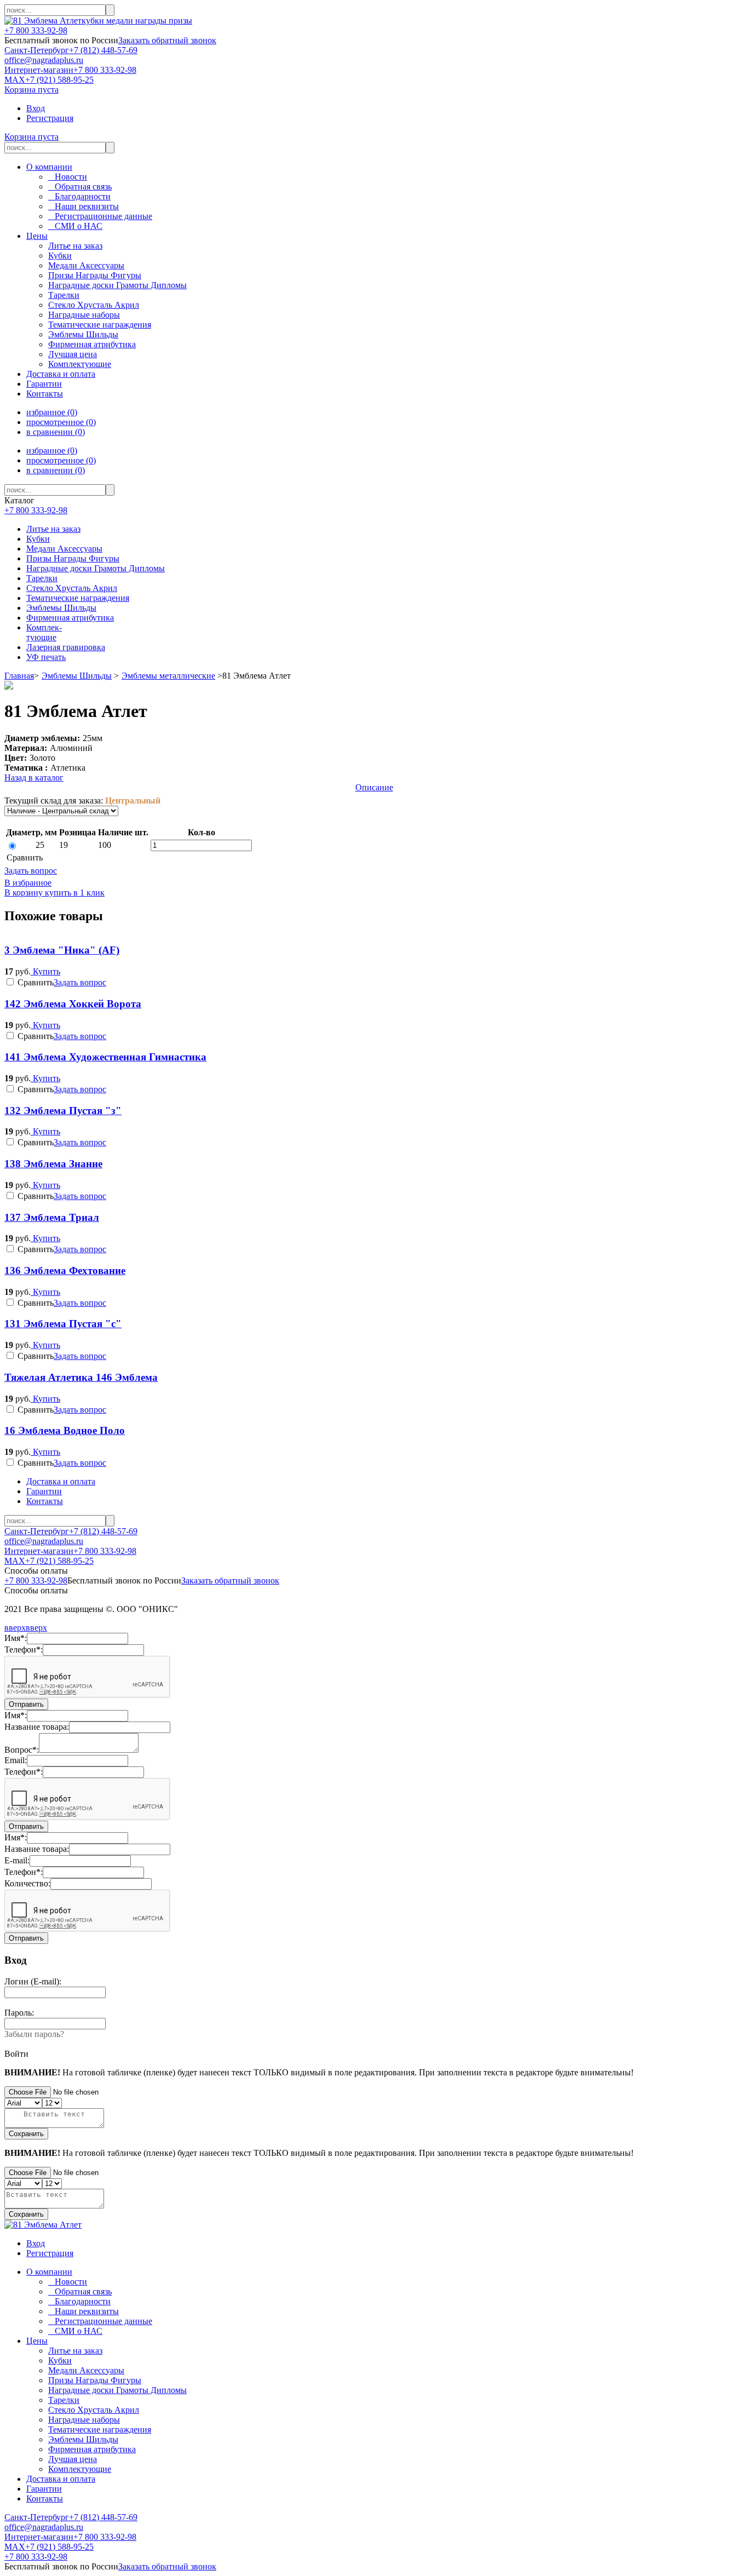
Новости (68, 177)
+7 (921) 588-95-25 (59, 80)
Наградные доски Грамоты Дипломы (96, 568)
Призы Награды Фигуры (73, 558)
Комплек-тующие (44, 632)
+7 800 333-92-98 (36, 30)
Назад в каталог (34, 778)
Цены (37, 236)
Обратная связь (80, 187)
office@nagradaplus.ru (44, 60)
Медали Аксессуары (64, 549)
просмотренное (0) (61, 422)
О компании (49, 167)
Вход (36, 108)
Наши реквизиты (84, 206)
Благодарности (79, 196)
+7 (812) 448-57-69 (103, 50)
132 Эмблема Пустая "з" (63, 1111)
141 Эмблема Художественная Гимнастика (105, 1057)
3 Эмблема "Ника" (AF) (62, 950)
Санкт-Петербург (37, 50)
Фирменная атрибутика (70, 618)
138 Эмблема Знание (53, 1164)
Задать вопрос (31, 871)
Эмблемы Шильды (61, 608)
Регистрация (50, 118)
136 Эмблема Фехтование (65, 1270)
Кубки (38, 539)
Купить (45, 971)
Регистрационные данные (100, 216)
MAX (15, 80)
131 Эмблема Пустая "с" (63, 1324)
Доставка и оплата (61, 374)
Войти (16, 2054)
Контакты (45, 394)
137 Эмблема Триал (52, 1217)
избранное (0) (52, 412)
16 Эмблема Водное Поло (65, 1430)
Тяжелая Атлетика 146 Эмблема (81, 1377)
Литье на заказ (53, 529)
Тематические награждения (78, 598)
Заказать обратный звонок (167, 40)
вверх (15, 1628)
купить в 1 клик (74, 893)
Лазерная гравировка (66, 647)
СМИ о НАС (75, 226)
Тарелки (42, 578)
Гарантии (44, 384)
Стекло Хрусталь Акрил (72, 588)
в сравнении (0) (56, 432)
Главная (19, 676)
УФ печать (46, 657)
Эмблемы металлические (168, 676)
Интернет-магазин (39, 70)
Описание (374, 787)
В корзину (24, 893)
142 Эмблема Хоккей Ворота (73, 1004)
